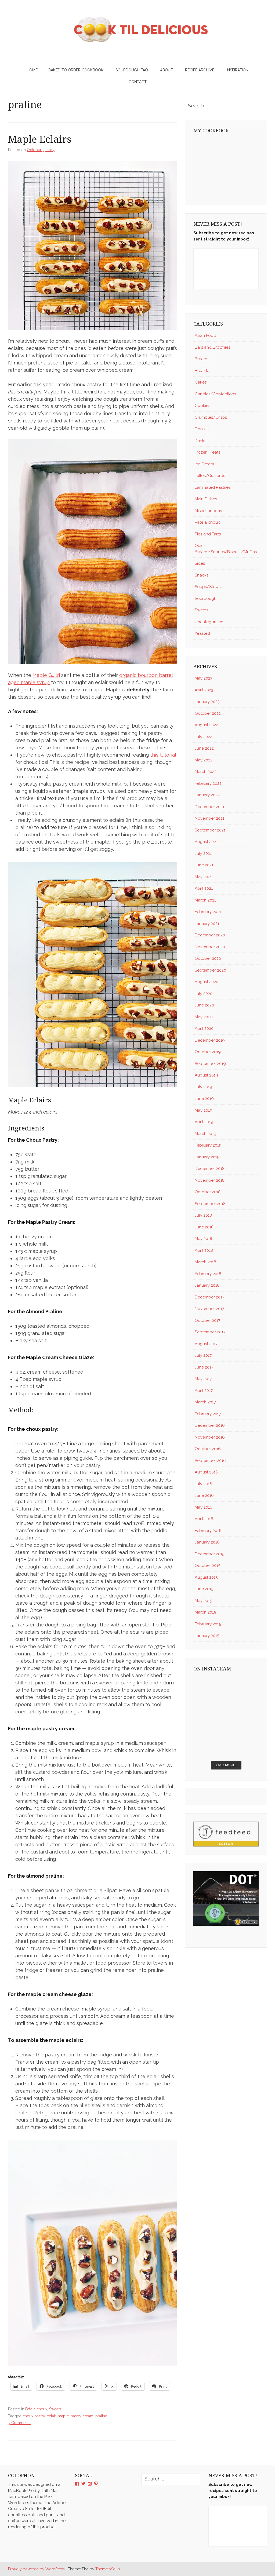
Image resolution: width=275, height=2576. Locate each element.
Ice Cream (204, 464)
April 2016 (204, 1519)
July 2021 (203, 853)
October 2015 (207, 1566)
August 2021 (206, 842)
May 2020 (204, 1017)
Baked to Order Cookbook (76, 70)
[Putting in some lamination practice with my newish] (243, 1687)
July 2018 (203, 1215)
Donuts (202, 429)
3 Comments (19, 2423)
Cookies (202, 406)
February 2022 (208, 783)
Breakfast (204, 371)
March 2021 (205, 900)
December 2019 (210, 1040)
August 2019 (206, 1075)
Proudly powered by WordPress (36, 2569)
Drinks (200, 441)
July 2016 (203, 1484)
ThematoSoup (108, 2569)
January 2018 (207, 1285)
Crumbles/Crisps (211, 417)
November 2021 (209, 818)
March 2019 (206, 1134)
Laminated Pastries (213, 487)
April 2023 (204, 690)
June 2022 (204, 748)
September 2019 (210, 1064)
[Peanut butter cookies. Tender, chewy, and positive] (209, 1687)
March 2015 (205, 1612)
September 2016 (210, 1461)
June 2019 (204, 1099)
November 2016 (210, 1437)
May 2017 (203, 1379)
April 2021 (204, 888)
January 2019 (207, 1157)
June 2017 (204, 1367)
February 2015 (208, 1624)
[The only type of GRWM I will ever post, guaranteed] (243, 1727)
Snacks (202, 575)
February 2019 (208, 1145)
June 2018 (204, 1227)
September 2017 (210, 1332)
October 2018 (208, 1192)
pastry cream (82, 2416)
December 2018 (210, 1169)
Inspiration (237, 70)
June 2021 (204, 865)
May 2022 (204, 760)
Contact (138, 82)
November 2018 (210, 1180)
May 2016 (204, 1507)
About (167, 70)
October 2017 (207, 1320)
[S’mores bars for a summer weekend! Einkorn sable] (209, 1707)
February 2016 (208, 1531)
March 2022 (206, 772)
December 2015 (209, 1554)
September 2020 (210, 970)
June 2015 (204, 1589)
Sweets (55, 2409)
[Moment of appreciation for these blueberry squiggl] (243, 1707)
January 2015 (207, 1636)
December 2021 (209, 807)
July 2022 (203, 737)
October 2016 (208, 1449)
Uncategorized (209, 622)
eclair (51, 2416)
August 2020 (207, 982)
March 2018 (205, 1262)
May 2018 (203, 1239)
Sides (200, 563)
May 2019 (204, 1110)
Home (32, 70)
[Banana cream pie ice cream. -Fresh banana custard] (209, 1727)
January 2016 (207, 1542)
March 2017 (205, 1402)
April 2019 (204, 1122)
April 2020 (204, 1028)
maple (63, 2416)
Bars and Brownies (212, 347)
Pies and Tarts (208, 534)
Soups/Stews (208, 587)
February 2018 (208, 1274)
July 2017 (203, 1355)
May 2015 (203, 1601)
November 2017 (209, 1309)
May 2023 (204, 678)
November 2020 (210, 947)
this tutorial (163, 755)
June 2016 (204, 1495)
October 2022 (208, 713)
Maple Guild (46, 675)
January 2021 (207, 924)
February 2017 (208, 1414)
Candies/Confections (215, 394)
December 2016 (210, 1425)
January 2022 (207, 795)
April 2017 (204, 1391)
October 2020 (208, 958)
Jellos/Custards (210, 476)
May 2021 (203, 877)
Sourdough (206, 599)
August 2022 (206, 725)
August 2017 (206, 1344)
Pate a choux (36, 2409)
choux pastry (34, 2416)
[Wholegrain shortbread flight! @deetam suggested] (209, 1747)
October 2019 (208, 1052)
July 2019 (203, 1087)
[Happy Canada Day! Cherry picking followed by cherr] (243, 1747)
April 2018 (204, 1250)
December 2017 (209, 1297)
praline (101, 2416)
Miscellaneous (208, 511)
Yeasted (202, 633)
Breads (201, 359)
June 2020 (204, 1005)
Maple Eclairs (40, 139)
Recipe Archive (200, 70)
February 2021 (208, 912)
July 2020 (204, 994)
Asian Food (205, 335)
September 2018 (210, 1204)
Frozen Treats (207, 452)
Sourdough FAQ (132, 70)
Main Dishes (206, 499)
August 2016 (206, 1472)
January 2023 (207, 702)
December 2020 (210, 935)
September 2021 (210, 830)
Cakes (201, 382)
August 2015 (206, 1577)
